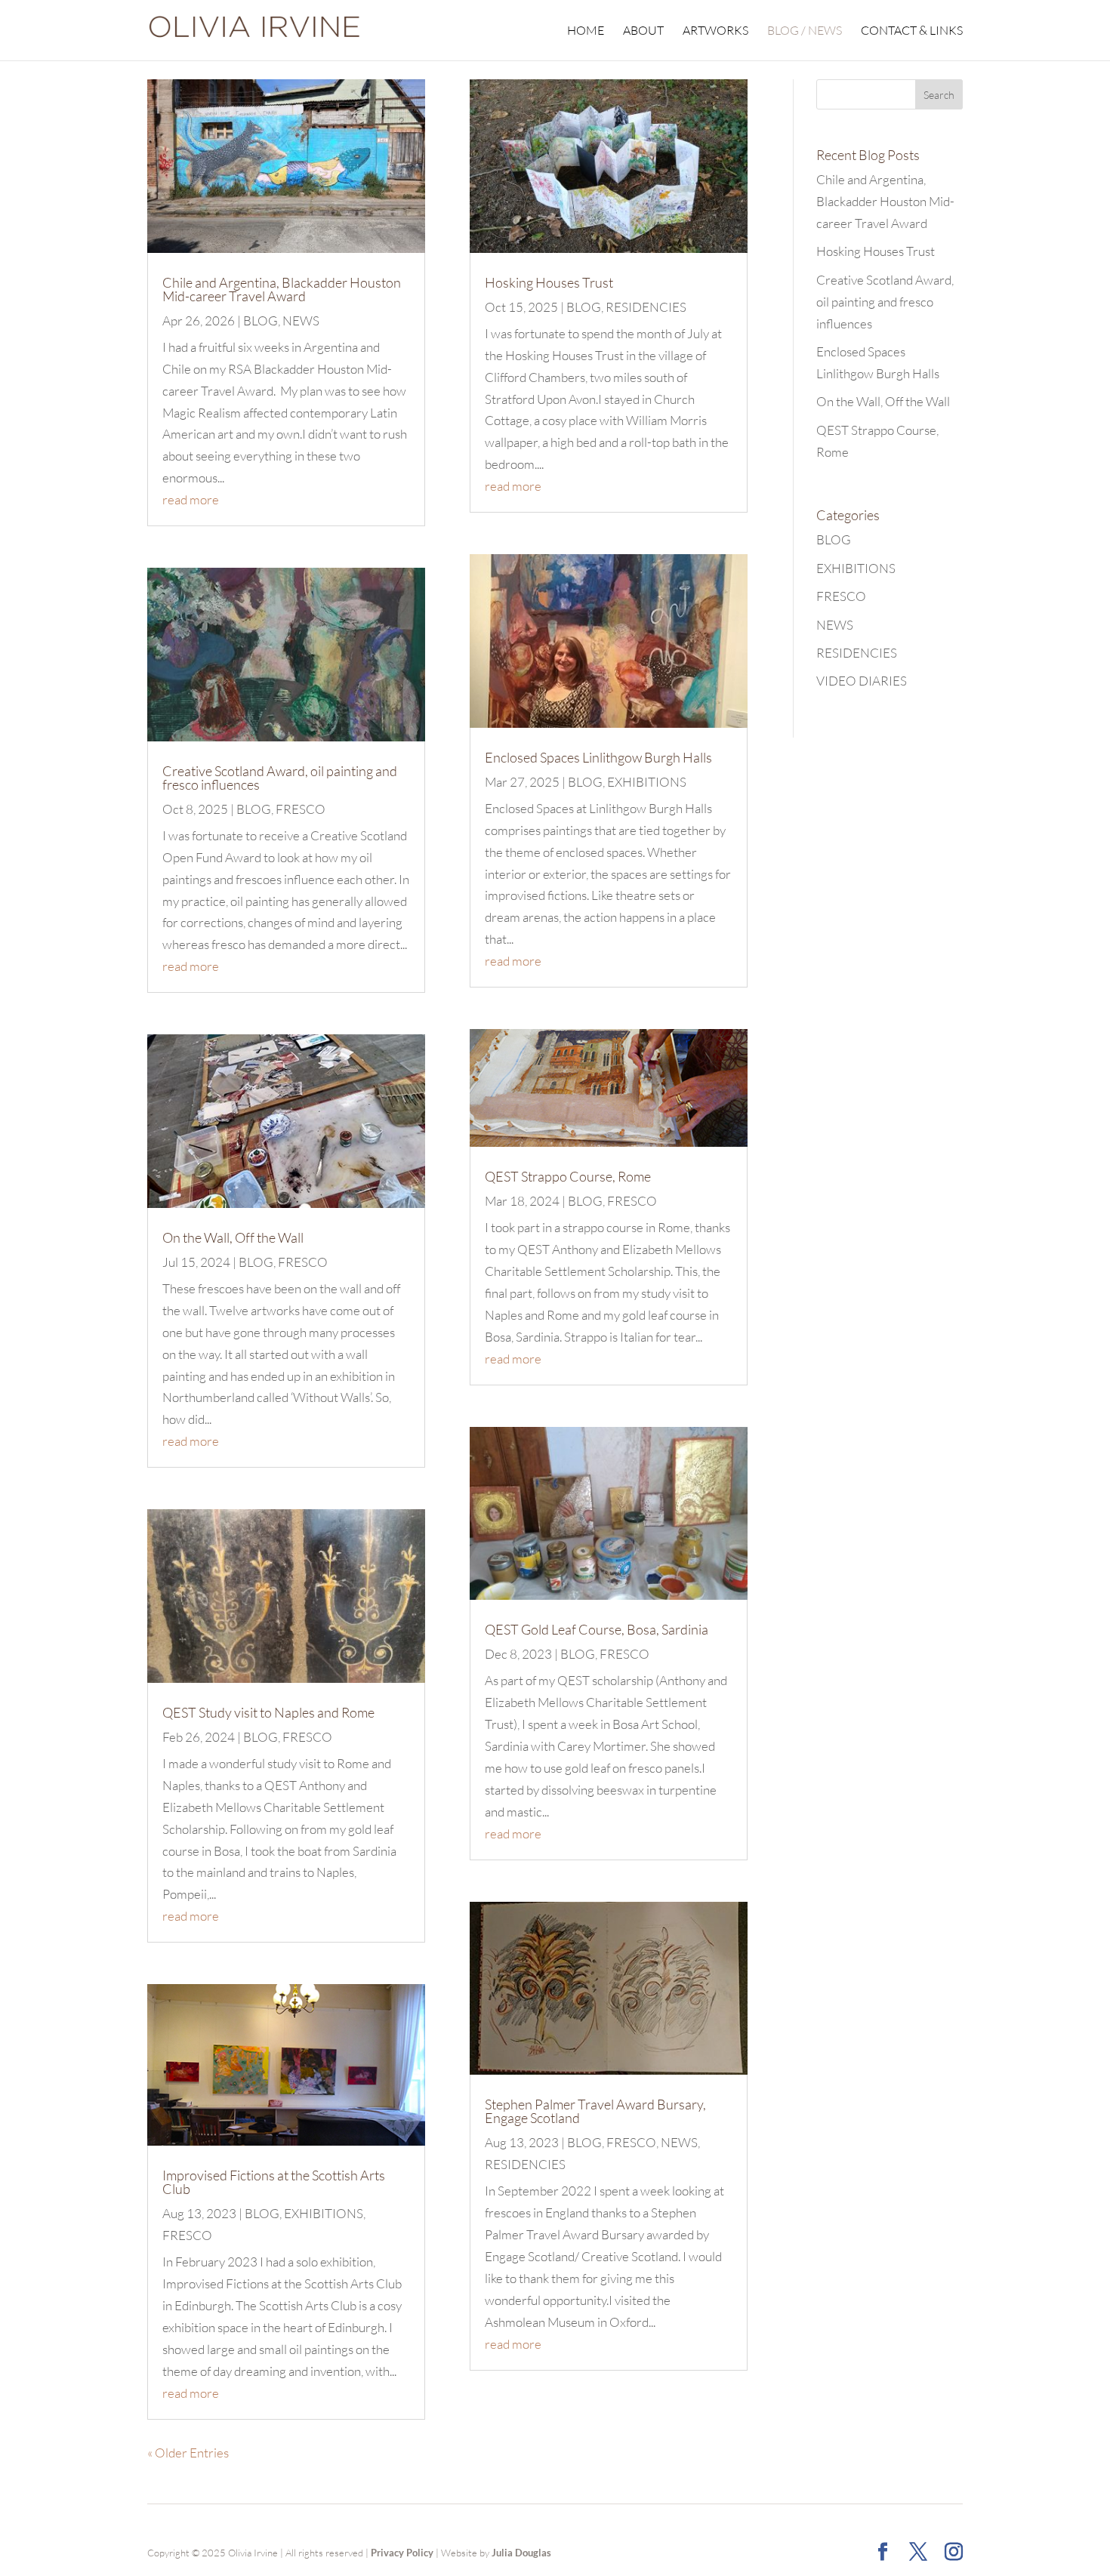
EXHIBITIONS (324, 2213)
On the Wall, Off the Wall (233, 1237)
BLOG (261, 320)
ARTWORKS (715, 31)
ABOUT (643, 31)
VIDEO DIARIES (862, 681)
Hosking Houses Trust (549, 282)
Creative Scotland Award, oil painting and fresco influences (280, 778)
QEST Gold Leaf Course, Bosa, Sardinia (597, 1629)
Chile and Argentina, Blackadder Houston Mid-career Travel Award (282, 289)
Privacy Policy (402, 2553)
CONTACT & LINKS (912, 31)
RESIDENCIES (646, 307)
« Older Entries (188, 2453)
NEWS (301, 320)
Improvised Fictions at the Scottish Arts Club (274, 2182)
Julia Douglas (521, 2553)
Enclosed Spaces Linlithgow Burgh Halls (598, 757)
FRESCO (301, 809)
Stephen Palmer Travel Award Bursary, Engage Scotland (595, 2111)
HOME (586, 31)
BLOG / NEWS (805, 31)
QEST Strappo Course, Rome (568, 1176)
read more (191, 499)
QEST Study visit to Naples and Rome (268, 1712)
